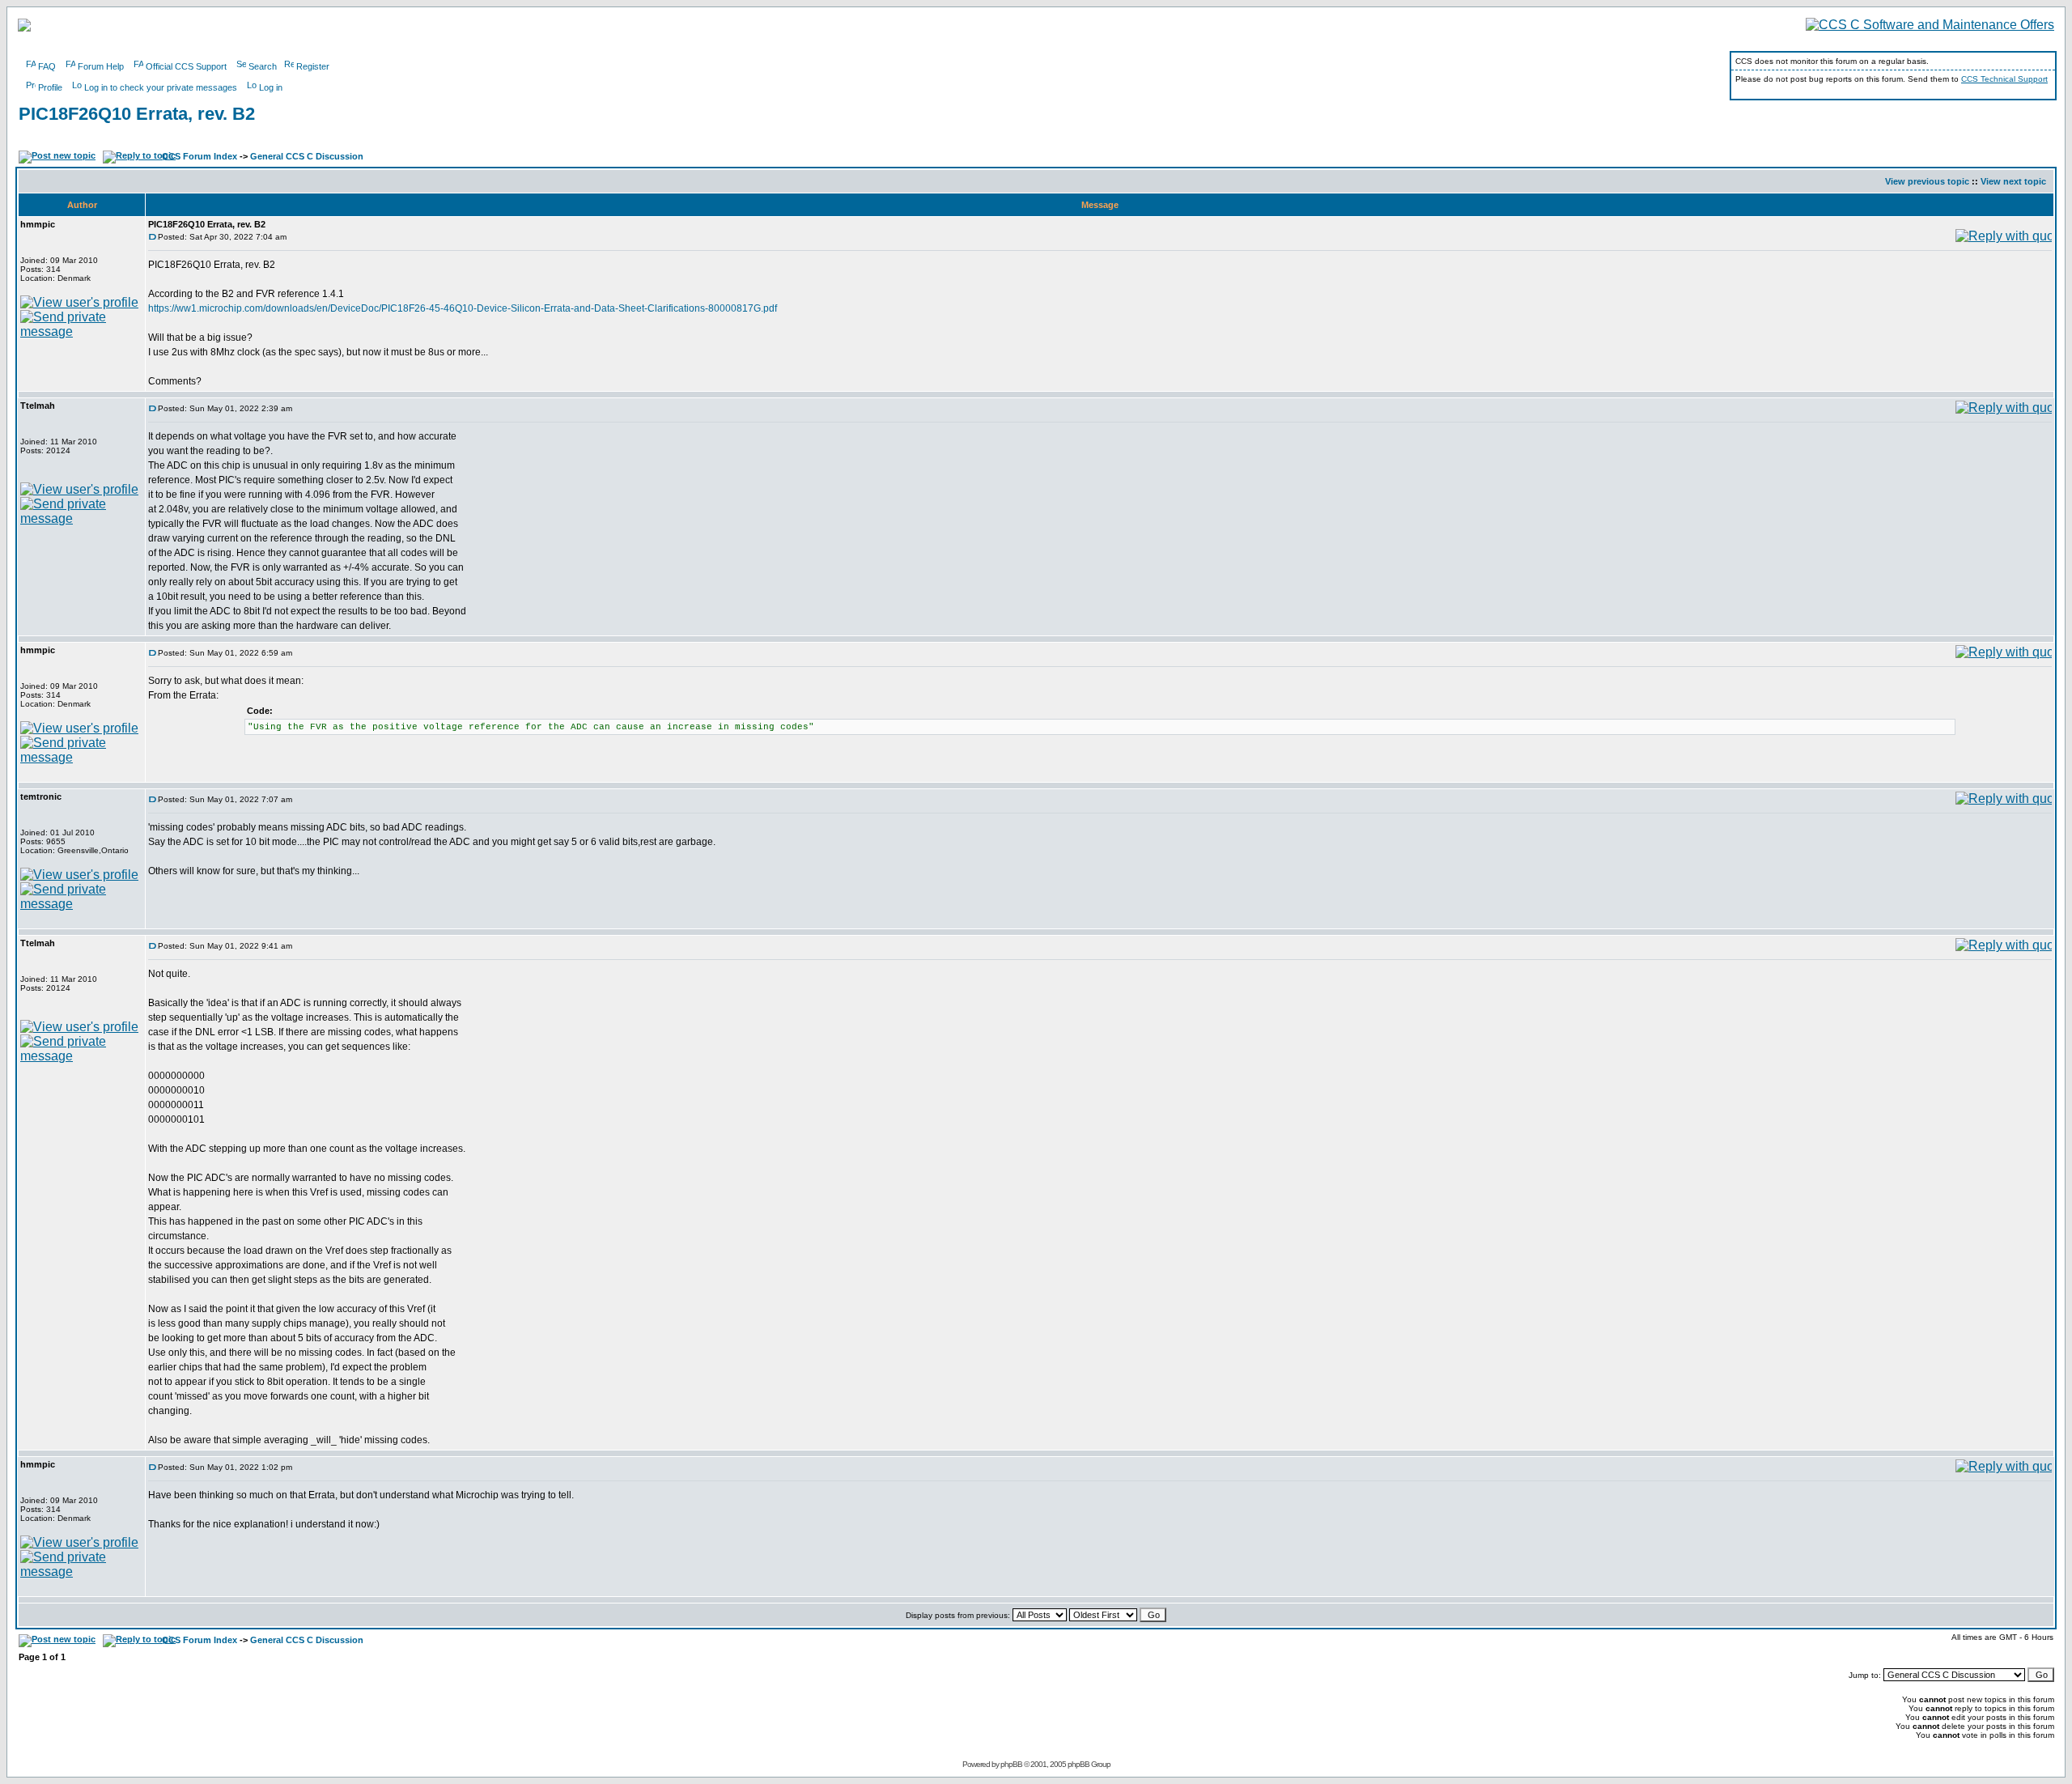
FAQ (47, 66)
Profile (50, 87)
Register (313, 66)
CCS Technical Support (2004, 79)
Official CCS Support (186, 66)
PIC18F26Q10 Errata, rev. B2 (137, 114)
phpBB (1011, 1764)
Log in (271, 87)
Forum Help (101, 66)
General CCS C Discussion (307, 156)
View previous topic (1927, 181)
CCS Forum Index (200, 156)
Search (263, 66)
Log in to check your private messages (161, 87)
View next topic (2013, 181)
